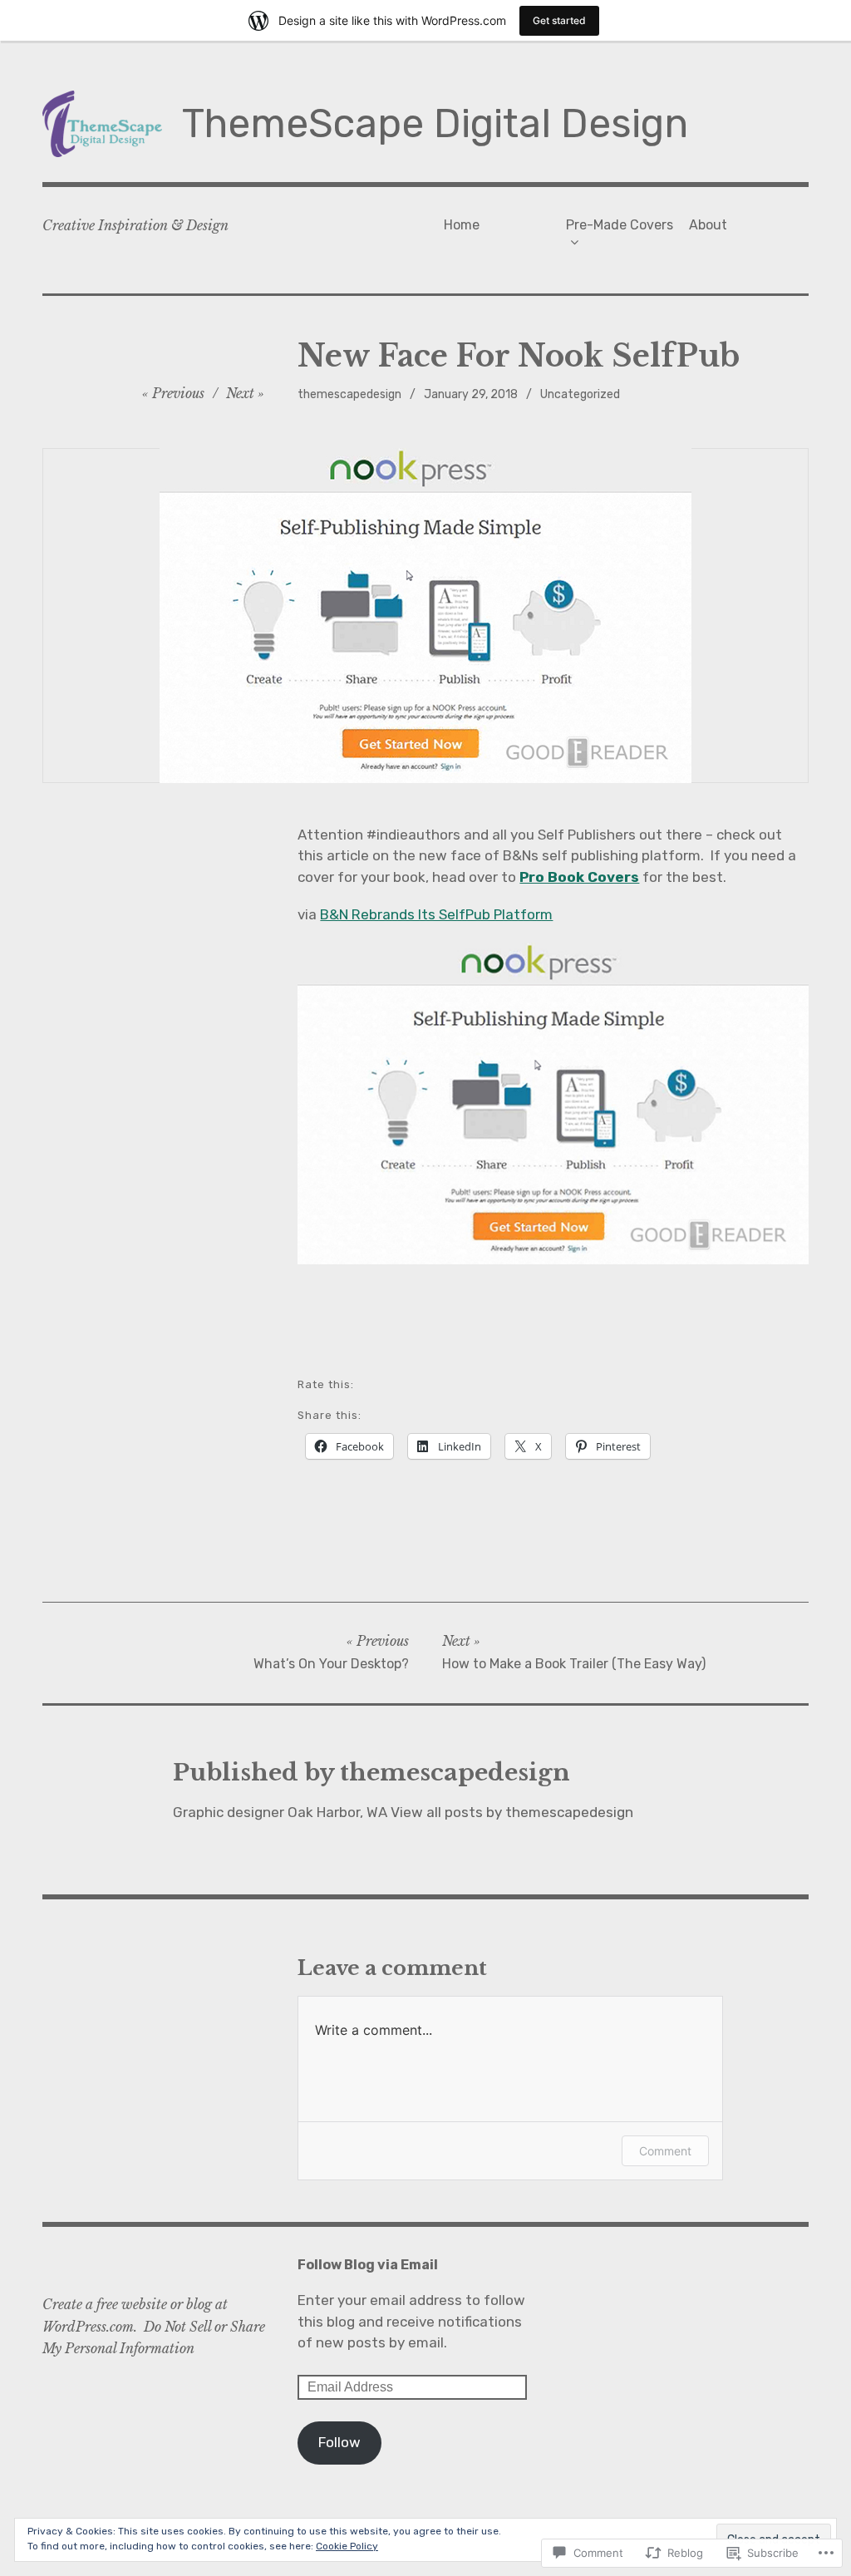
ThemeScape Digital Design (435, 123)
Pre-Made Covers (620, 225)
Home (462, 225)
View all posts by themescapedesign (512, 1812)
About (708, 225)
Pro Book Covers (579, 877)
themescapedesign (349, 394)
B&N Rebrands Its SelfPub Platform (436, 914)
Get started (559, 20)
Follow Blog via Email (368, 2265)
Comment (665, 2151)
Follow (339, 2442)
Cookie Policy (347, 2546)
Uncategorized (580, 394)
